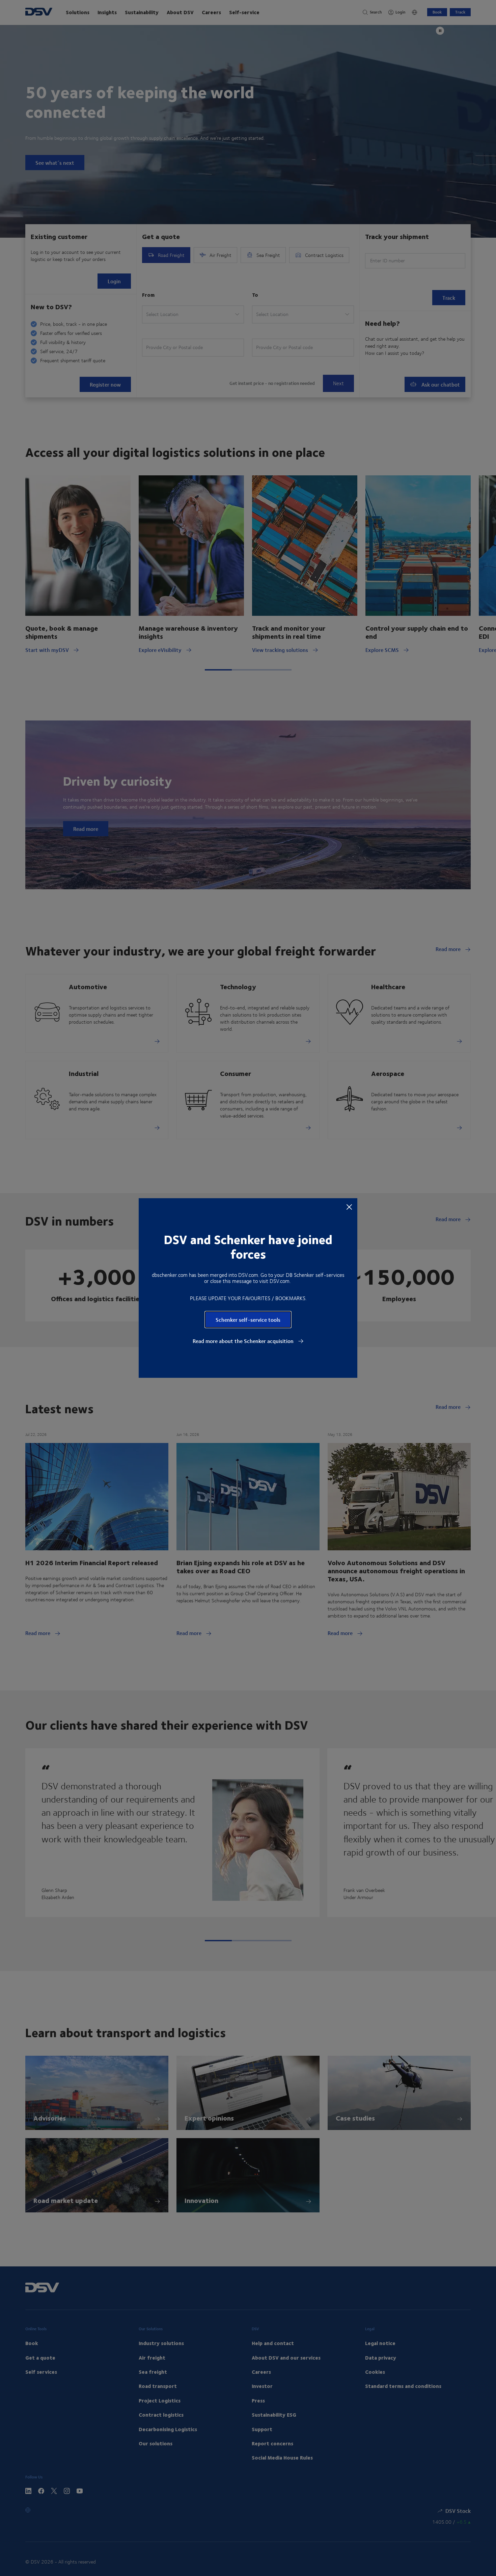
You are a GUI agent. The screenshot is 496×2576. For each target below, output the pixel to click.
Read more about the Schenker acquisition (244, 1341)
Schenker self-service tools (248, 1320)
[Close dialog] (349, 1207)
